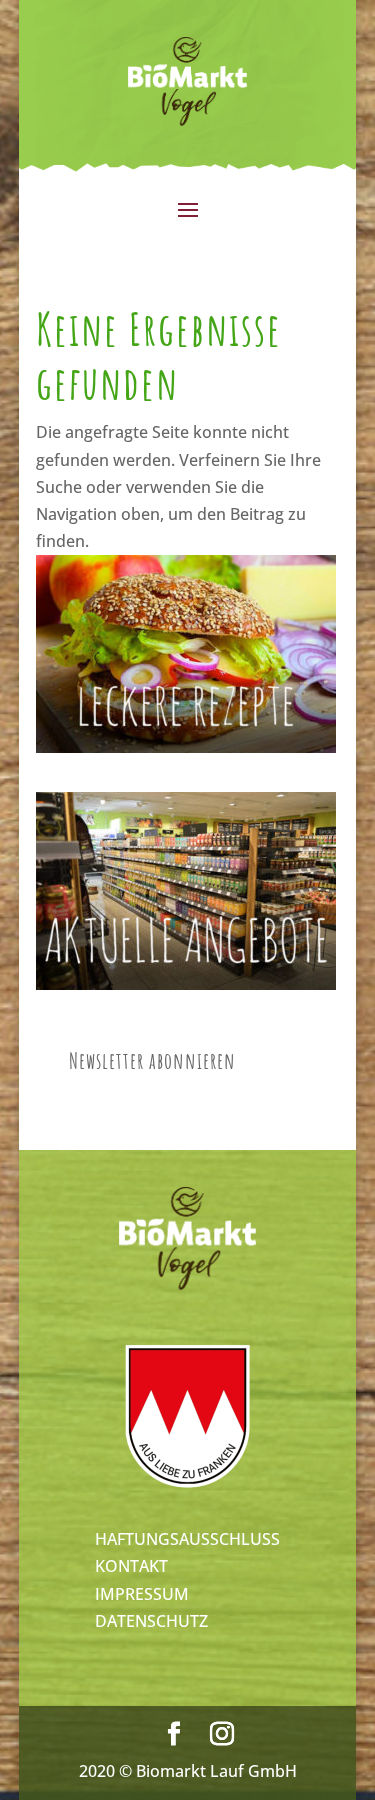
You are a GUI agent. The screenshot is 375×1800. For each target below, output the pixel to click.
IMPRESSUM (142, 1594)
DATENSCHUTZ (151, 1621)
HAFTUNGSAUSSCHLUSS (187, 1539)
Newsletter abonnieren (152, 1060)
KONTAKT (131, 1566)
